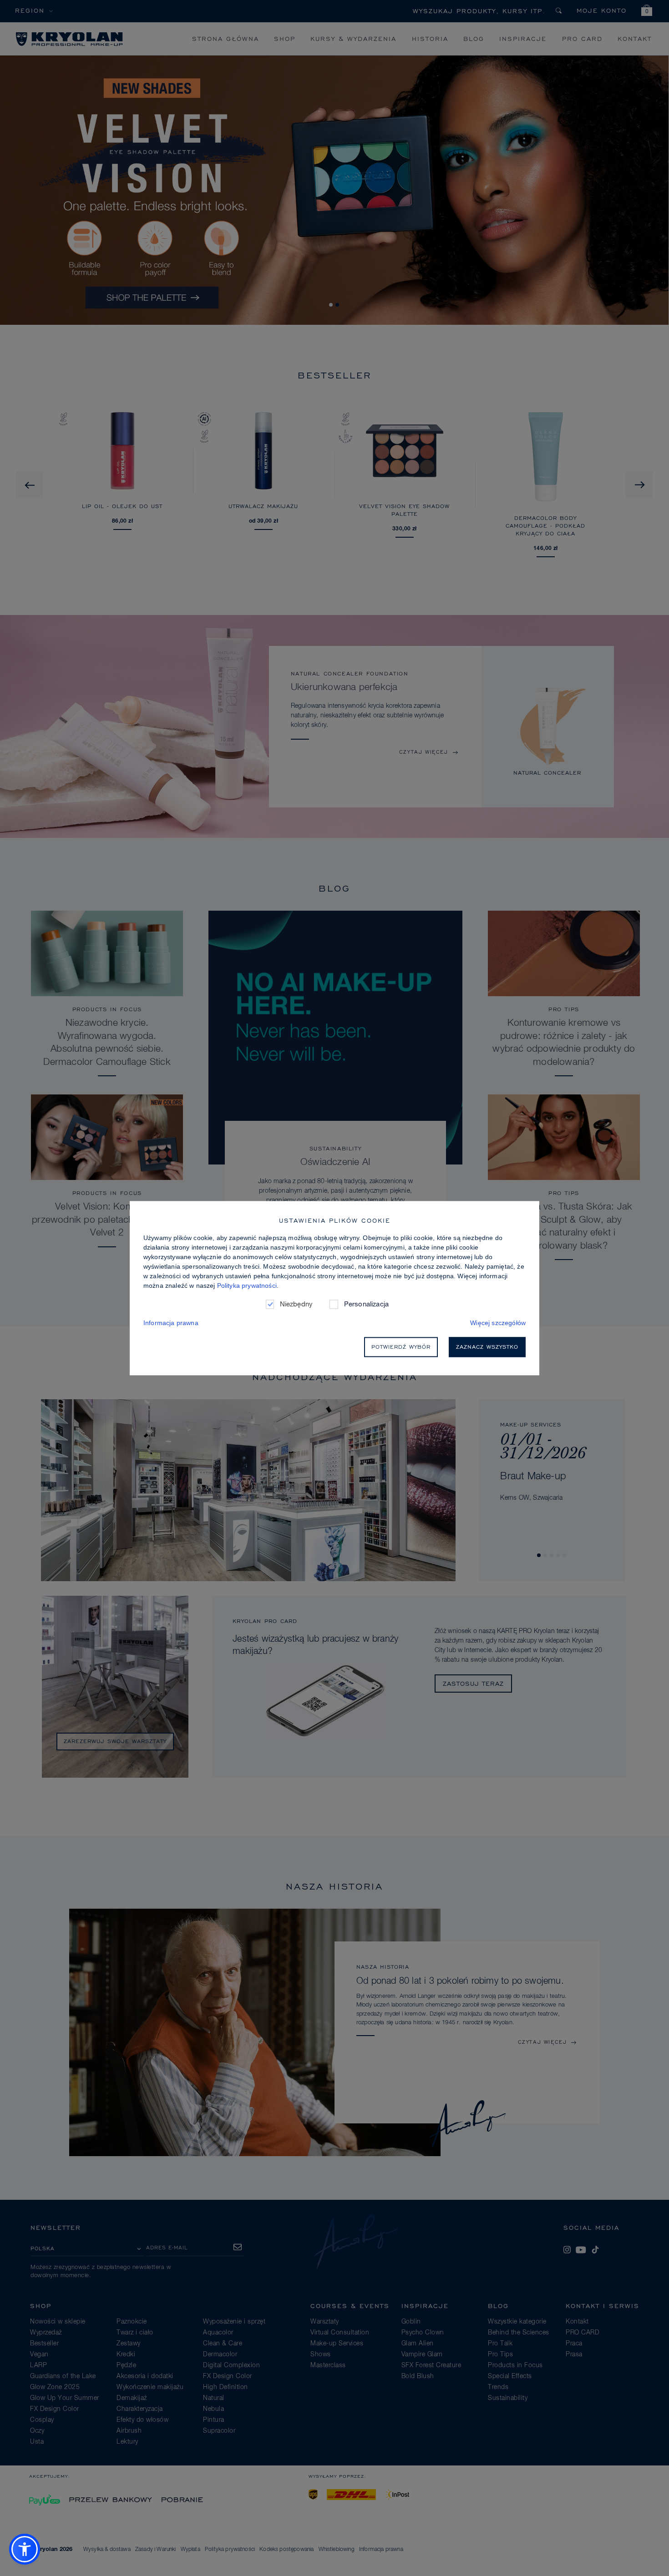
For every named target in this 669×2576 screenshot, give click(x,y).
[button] (25, 2549)
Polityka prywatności (247, 1285)
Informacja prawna (171, 1323)
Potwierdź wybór (401, 1347)
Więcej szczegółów (498, 1323)
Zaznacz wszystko (487, 1347)
